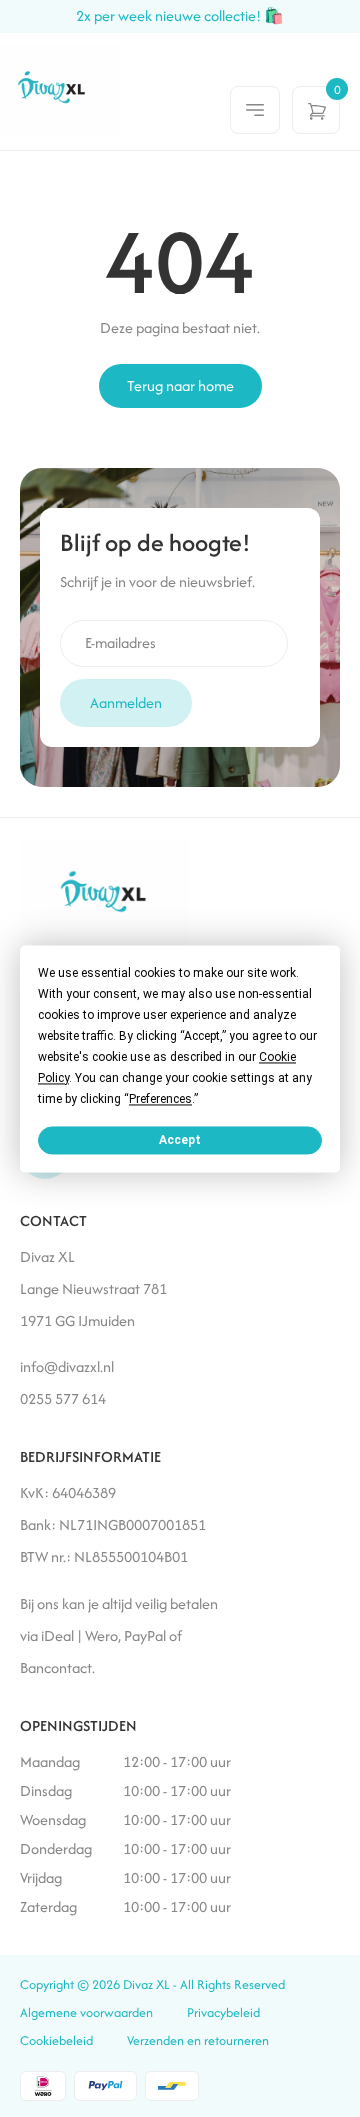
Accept (180, 1140)
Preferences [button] (160, 1099)
